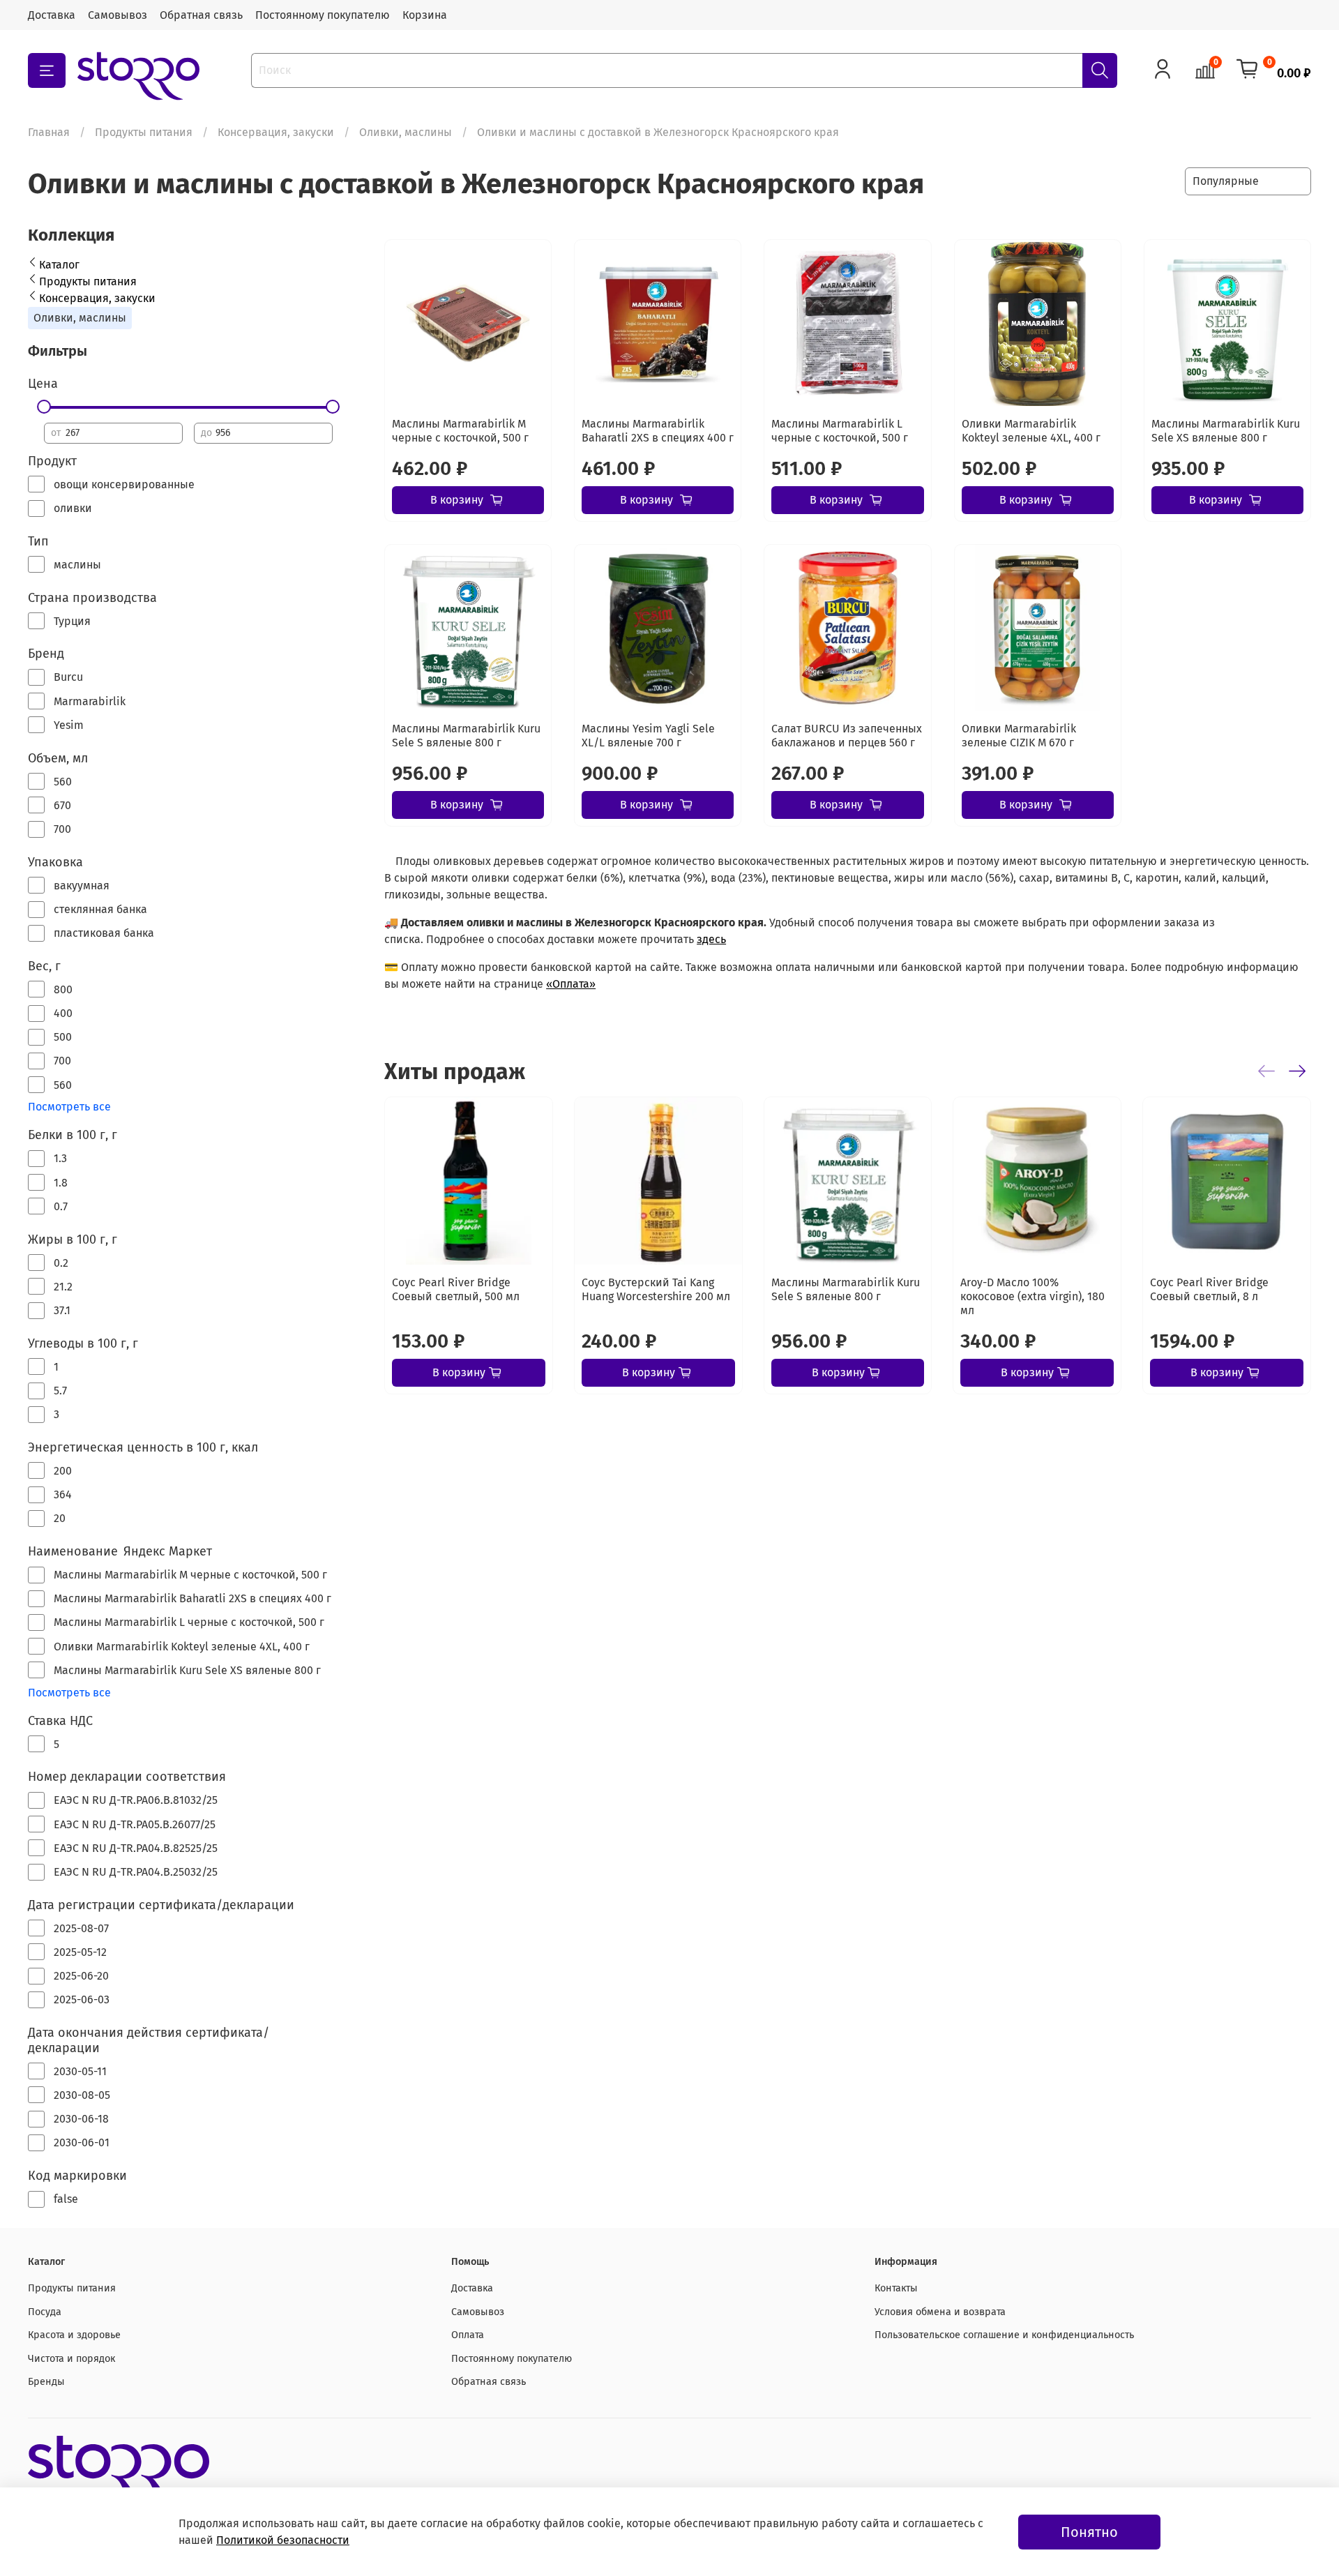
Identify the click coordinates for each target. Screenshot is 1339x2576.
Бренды (46, 2382)
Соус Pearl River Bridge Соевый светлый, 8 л (1209, 1289)
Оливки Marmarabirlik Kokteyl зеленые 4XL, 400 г (1031, 431)
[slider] (44, 407)
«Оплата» (571, 984)
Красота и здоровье (74, 2335)
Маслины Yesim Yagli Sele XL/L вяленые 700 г (648, 736)
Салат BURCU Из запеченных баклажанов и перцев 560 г (847, 736)
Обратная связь (201, 15)
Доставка (52, 15)
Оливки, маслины (406, 132)
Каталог (59, 265)
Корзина (425, 15)
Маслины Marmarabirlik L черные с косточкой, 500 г (840, 431)
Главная (49, 132)
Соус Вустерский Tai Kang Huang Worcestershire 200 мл (656, 1289)
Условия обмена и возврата (940, 2312)
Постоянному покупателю (323, 15)
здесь (711, 939)
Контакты (896, 2288)
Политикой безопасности (283, 2540)
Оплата (468, 2335)
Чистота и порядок (71, 2359)
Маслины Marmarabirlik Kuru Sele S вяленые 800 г (466, 736)
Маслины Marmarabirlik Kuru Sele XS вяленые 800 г (1226, 431)
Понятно (1089, 2532)
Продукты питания (144, 132)
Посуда (45, 2312)
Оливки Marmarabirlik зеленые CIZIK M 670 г (1019, 736)
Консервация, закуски (276, 132)
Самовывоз (118, 15)
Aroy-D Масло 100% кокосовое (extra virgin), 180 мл (1033, 1296)
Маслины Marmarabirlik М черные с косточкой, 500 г (460, 431)
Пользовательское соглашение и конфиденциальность (1004, 2335)
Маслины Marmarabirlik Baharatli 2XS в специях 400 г (658, 431)
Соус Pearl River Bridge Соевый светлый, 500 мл (456, 1289)
